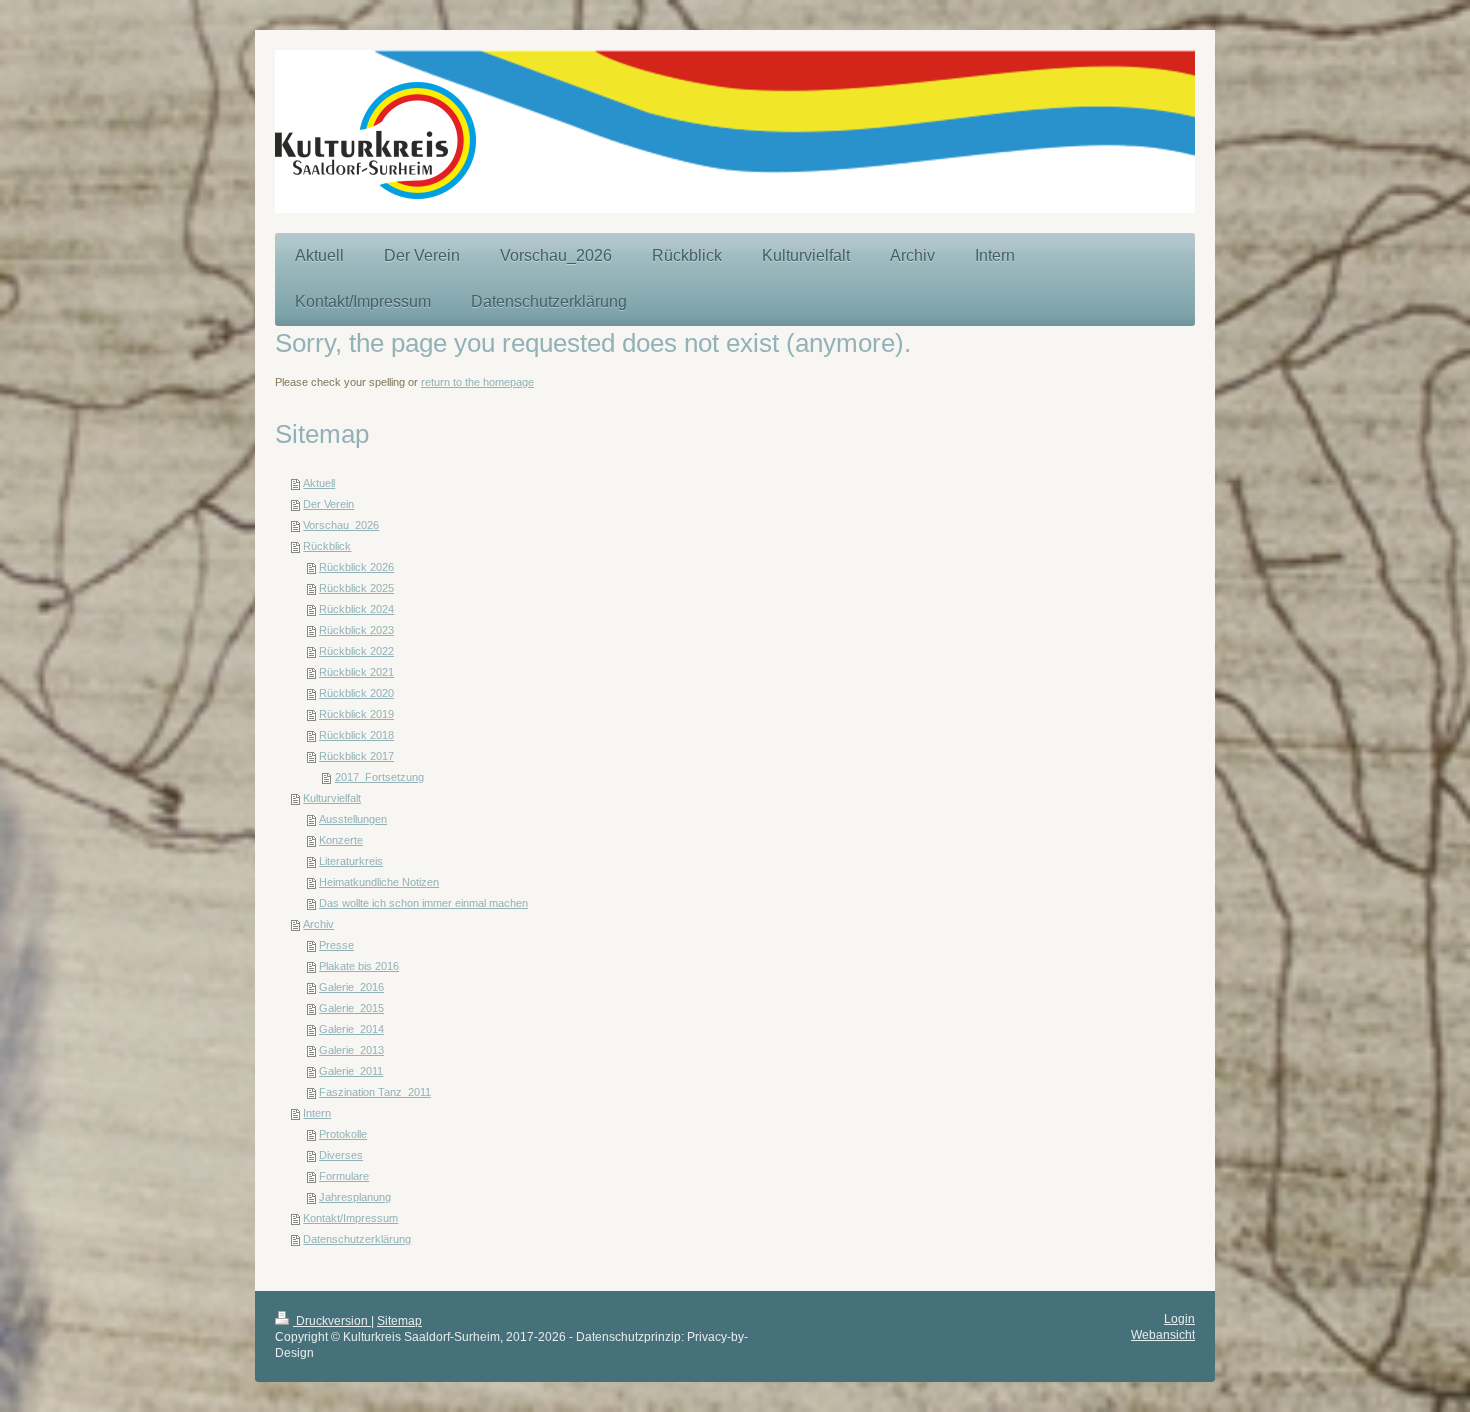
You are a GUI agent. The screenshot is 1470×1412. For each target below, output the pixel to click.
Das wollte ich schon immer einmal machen (423, 903)
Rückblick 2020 (356, 693)
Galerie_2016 (351, 987)
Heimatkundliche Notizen (379, 882)
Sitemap (399, 1320)
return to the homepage (477, 382)
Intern (317, 1113)
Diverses (341, 1155)
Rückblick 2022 (356, 651)
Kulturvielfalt (332, 798)
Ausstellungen (353, 819)
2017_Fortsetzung (379, 777)
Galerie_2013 (351, 1050)
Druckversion (332, 1320)
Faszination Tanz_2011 (375, 1092)
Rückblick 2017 (356, 756)
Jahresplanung (355, 1197)
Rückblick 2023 (356, 630)
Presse (336, 945)
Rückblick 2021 (356, 672)
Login (1179, 1318)
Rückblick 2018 (356, 735)
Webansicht (1163, 1334)
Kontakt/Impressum (350, 1218)
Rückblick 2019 (356, 714)
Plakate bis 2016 (359, 966)
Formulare (344, 1176)
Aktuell (319, 483)
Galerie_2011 (351, 1071)
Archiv (318, 924)
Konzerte (341, 840)
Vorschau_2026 (341, 525)
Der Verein (328, 504)
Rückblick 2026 (356, 567)
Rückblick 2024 (356, 609)
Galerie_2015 (351, 1008)
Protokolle (343, 1134)
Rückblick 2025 (356, 588)
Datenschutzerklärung (357, 1239)
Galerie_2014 (351, 1029)
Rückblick (327, 546)
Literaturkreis (351, 861)
